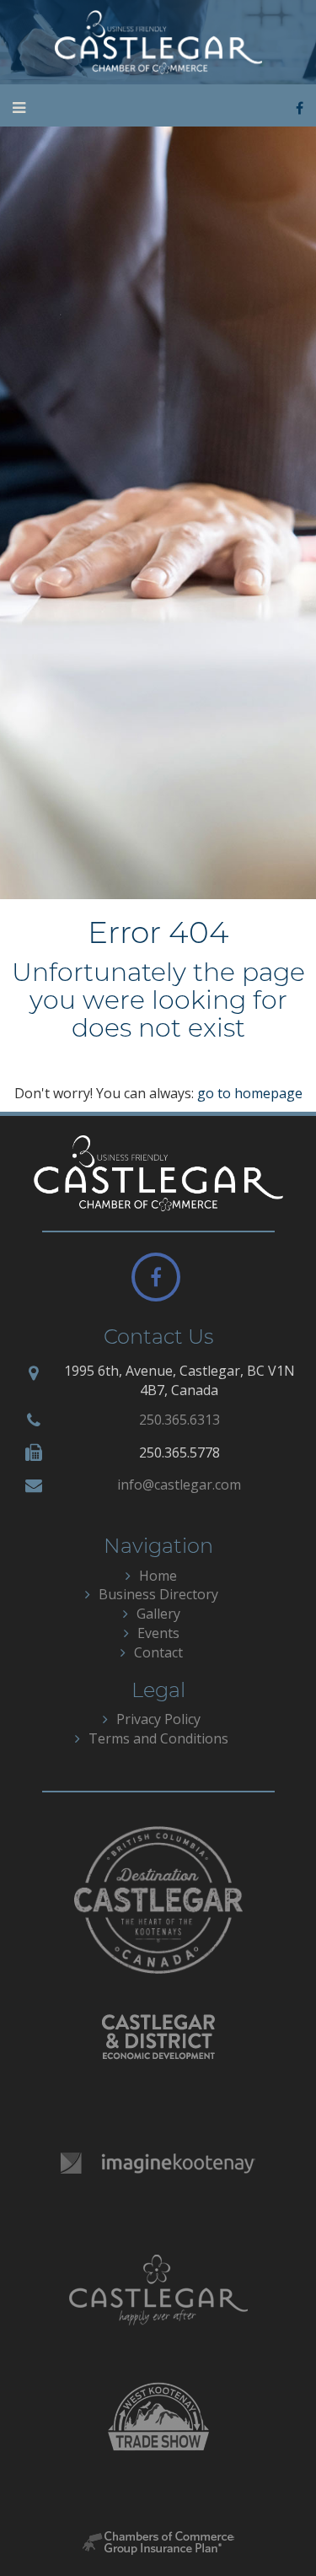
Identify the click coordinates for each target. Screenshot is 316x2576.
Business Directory (158, 1594)
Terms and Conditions (158, 1738)
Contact (158, 1652)
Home (158, 1576)
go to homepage (250, 1093)
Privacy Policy (158, 1719)
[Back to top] (269, 2529)
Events (158, 1633)
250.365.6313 (179, 1420)
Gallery (158, 1614)
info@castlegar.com (179, 1485)
